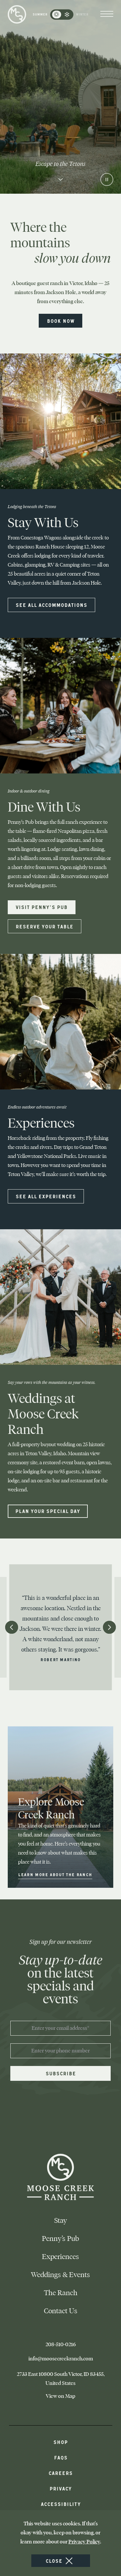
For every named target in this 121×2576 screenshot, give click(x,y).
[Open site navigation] (107, 15)
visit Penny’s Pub (41, 907)
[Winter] (67, 15)
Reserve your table (44, 926)
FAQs (61, 2457)
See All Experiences (46, 1196)
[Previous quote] (12, 1627)
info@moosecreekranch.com (70, 2359)
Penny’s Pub (60, 2239)
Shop (60, 2442)
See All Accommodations (51, 605)
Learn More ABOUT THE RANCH (55, 1875)
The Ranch (61, 2293)
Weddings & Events (60, 2275)
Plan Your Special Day (48, 1511)
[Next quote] (109, 1627)
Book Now (61, 321)
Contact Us (61, 2311)
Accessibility (61, 2504)
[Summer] (56, 15)
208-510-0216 (73, 2345)
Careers (60, 2473)
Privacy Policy (84, 2542)
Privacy (60, 2488)
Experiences (60, 2257)
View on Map (70, 2396)
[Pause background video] (107, 179)
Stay (61, 2220)
